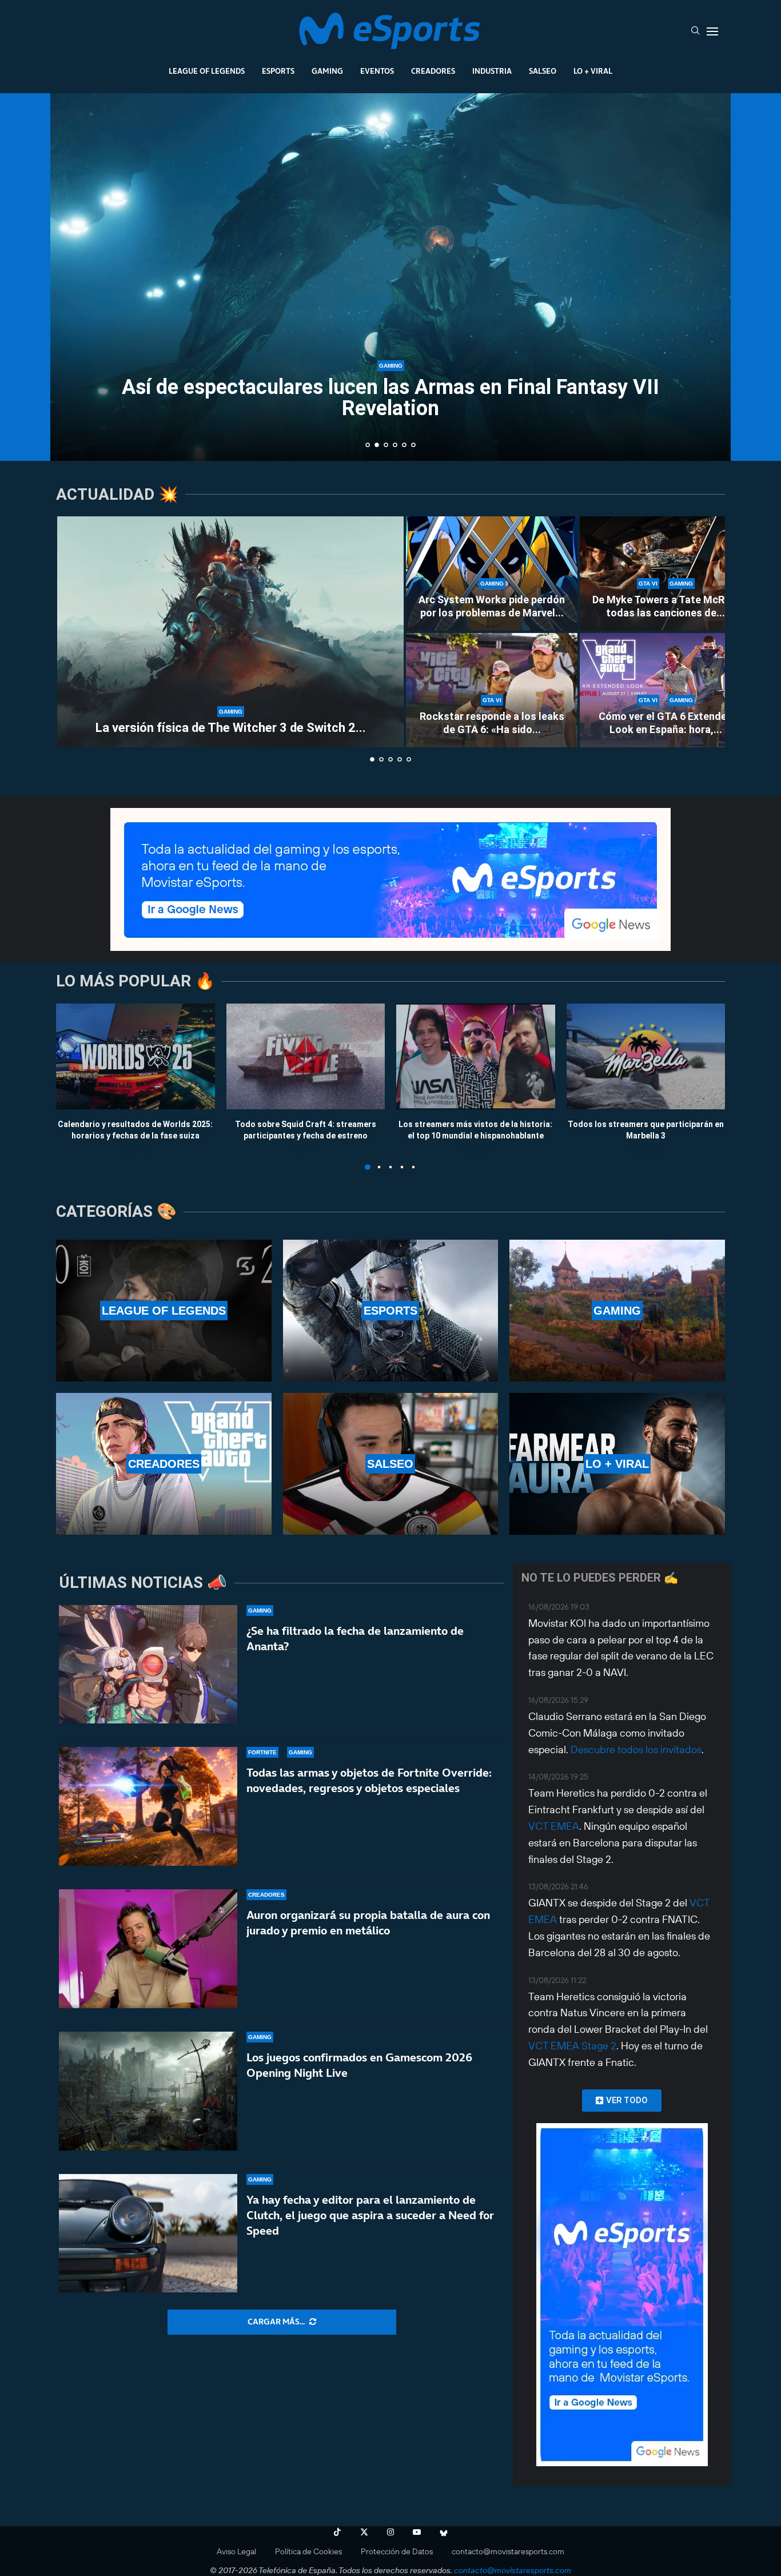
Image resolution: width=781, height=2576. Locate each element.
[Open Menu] (712, 31)
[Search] (695, 31)
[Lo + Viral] (617, 1464)
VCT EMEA (554, 1826)
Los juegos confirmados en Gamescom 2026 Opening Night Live (359, 2065)
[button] (71, 276)
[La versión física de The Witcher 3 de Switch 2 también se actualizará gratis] (230, 632)
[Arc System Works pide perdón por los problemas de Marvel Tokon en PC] (492, 574)
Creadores (433, 71)
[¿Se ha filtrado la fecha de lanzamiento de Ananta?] (148, 1665)
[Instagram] (390, 2532)
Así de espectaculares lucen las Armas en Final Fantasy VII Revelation (390, 398)
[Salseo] (391, 1464)
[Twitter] (364, 2532)
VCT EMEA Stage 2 (572, 2046)
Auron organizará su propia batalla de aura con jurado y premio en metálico (368, 1923)
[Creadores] (164, 1464)
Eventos (377, 71)
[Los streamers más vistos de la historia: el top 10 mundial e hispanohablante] (476, 1056)
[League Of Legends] (164, 1311)
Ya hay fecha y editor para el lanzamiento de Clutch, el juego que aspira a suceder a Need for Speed (370, 2215)
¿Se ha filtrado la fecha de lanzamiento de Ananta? (355, 1639)
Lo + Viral (593, 71)
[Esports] (391, 1311)
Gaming (327, 71)
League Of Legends (207, 71)
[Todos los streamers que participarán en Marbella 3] (646, 1056)
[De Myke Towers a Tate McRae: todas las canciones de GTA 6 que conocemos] (666, 574)
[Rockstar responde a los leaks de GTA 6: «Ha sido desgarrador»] (492, 690)
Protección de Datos (397, 2551)
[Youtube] (417, 2532)
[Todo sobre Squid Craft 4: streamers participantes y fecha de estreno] (306, 1056)
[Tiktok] (337, 2532)
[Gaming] (617, 1311)
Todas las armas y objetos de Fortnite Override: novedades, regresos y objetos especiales (369, 1780)
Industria (492, 71)
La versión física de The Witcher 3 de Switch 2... (231, 728)
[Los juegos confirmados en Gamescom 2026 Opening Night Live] (148, 2091)
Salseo (543, 71)
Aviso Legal (236, 2551)
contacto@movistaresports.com (508, 2551)
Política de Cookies (308, 2551)
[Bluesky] (444, 2532)
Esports (278, 71)
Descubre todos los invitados (636, 1749)
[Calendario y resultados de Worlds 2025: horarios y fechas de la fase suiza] (136, 1056)
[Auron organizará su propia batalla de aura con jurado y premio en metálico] (148, 1949)
